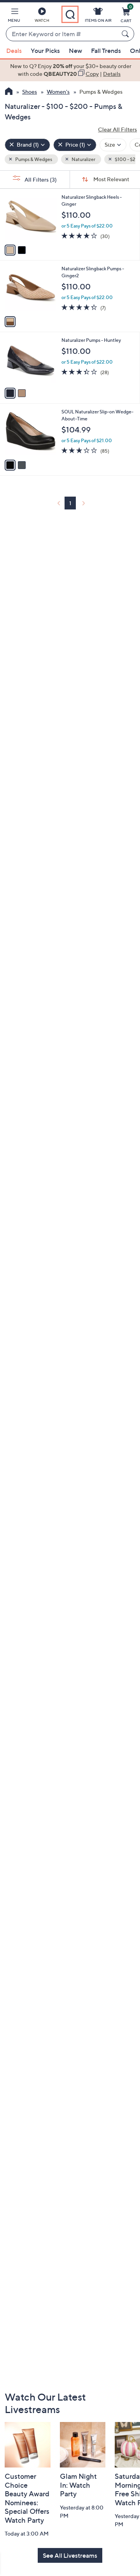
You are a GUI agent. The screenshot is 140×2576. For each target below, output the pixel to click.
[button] (14, 16)
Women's (58, 92)
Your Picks (45, 51)
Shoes (30, 92)
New (75, 51)
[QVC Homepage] (9, 92)
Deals (14, 51)
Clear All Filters (117, 129)
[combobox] (62, 34)
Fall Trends (106, 51)
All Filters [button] (40, 179)
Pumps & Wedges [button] (33, 159)
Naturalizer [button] (83, 159)
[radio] (10, 250)
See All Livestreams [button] (70, 2555)
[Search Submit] (126, 34)
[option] (70, 70)
